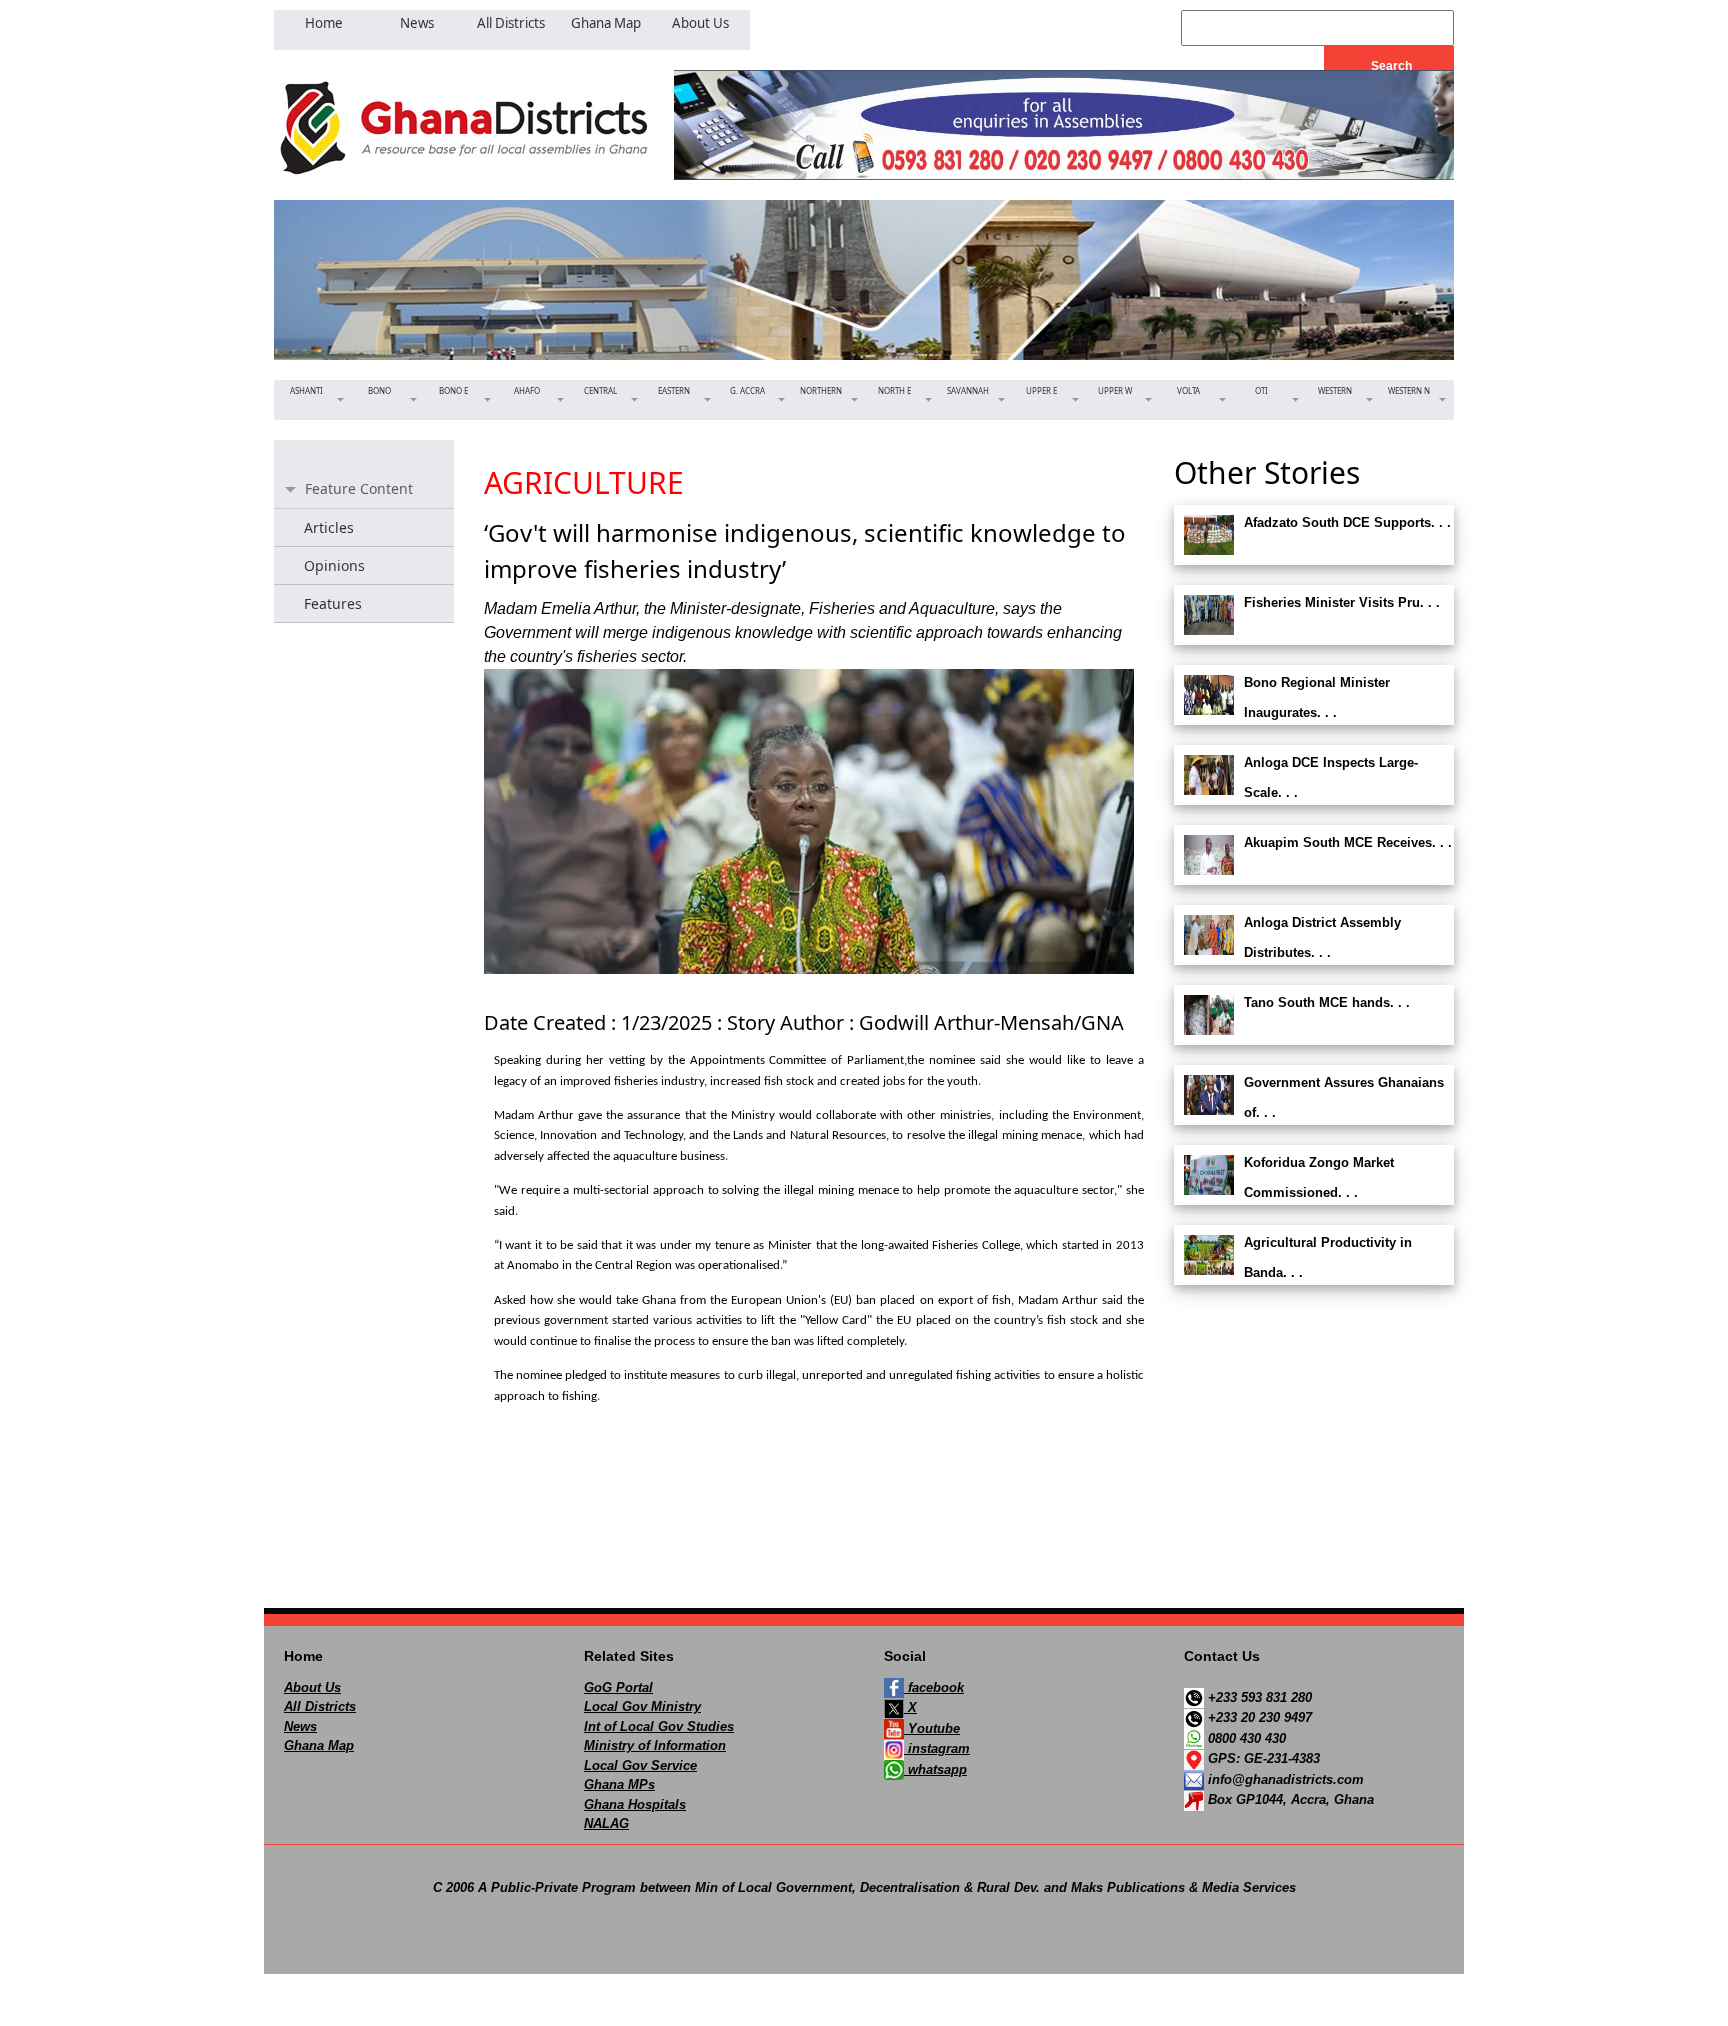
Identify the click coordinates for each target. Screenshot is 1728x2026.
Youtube (932, 1728)
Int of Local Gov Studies (659, 1726)
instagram (937, 1748)
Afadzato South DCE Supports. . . (1347, 522)
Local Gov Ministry (642, 1706)
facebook (934, 1687)
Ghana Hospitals (635, 1804)
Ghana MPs (619, 1784)
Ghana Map (319, 1745)
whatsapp (935, 1769)
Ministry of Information (655, 1745)
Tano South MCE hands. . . (1327, 1002)
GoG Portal (618, 1687)
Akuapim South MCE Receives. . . (1348, 842)
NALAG (606, 1823)
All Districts (320, 1706)
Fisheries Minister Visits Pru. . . (1342, 602)
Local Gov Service (640, 1765)
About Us (312, 1687)
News (300, 1726)
